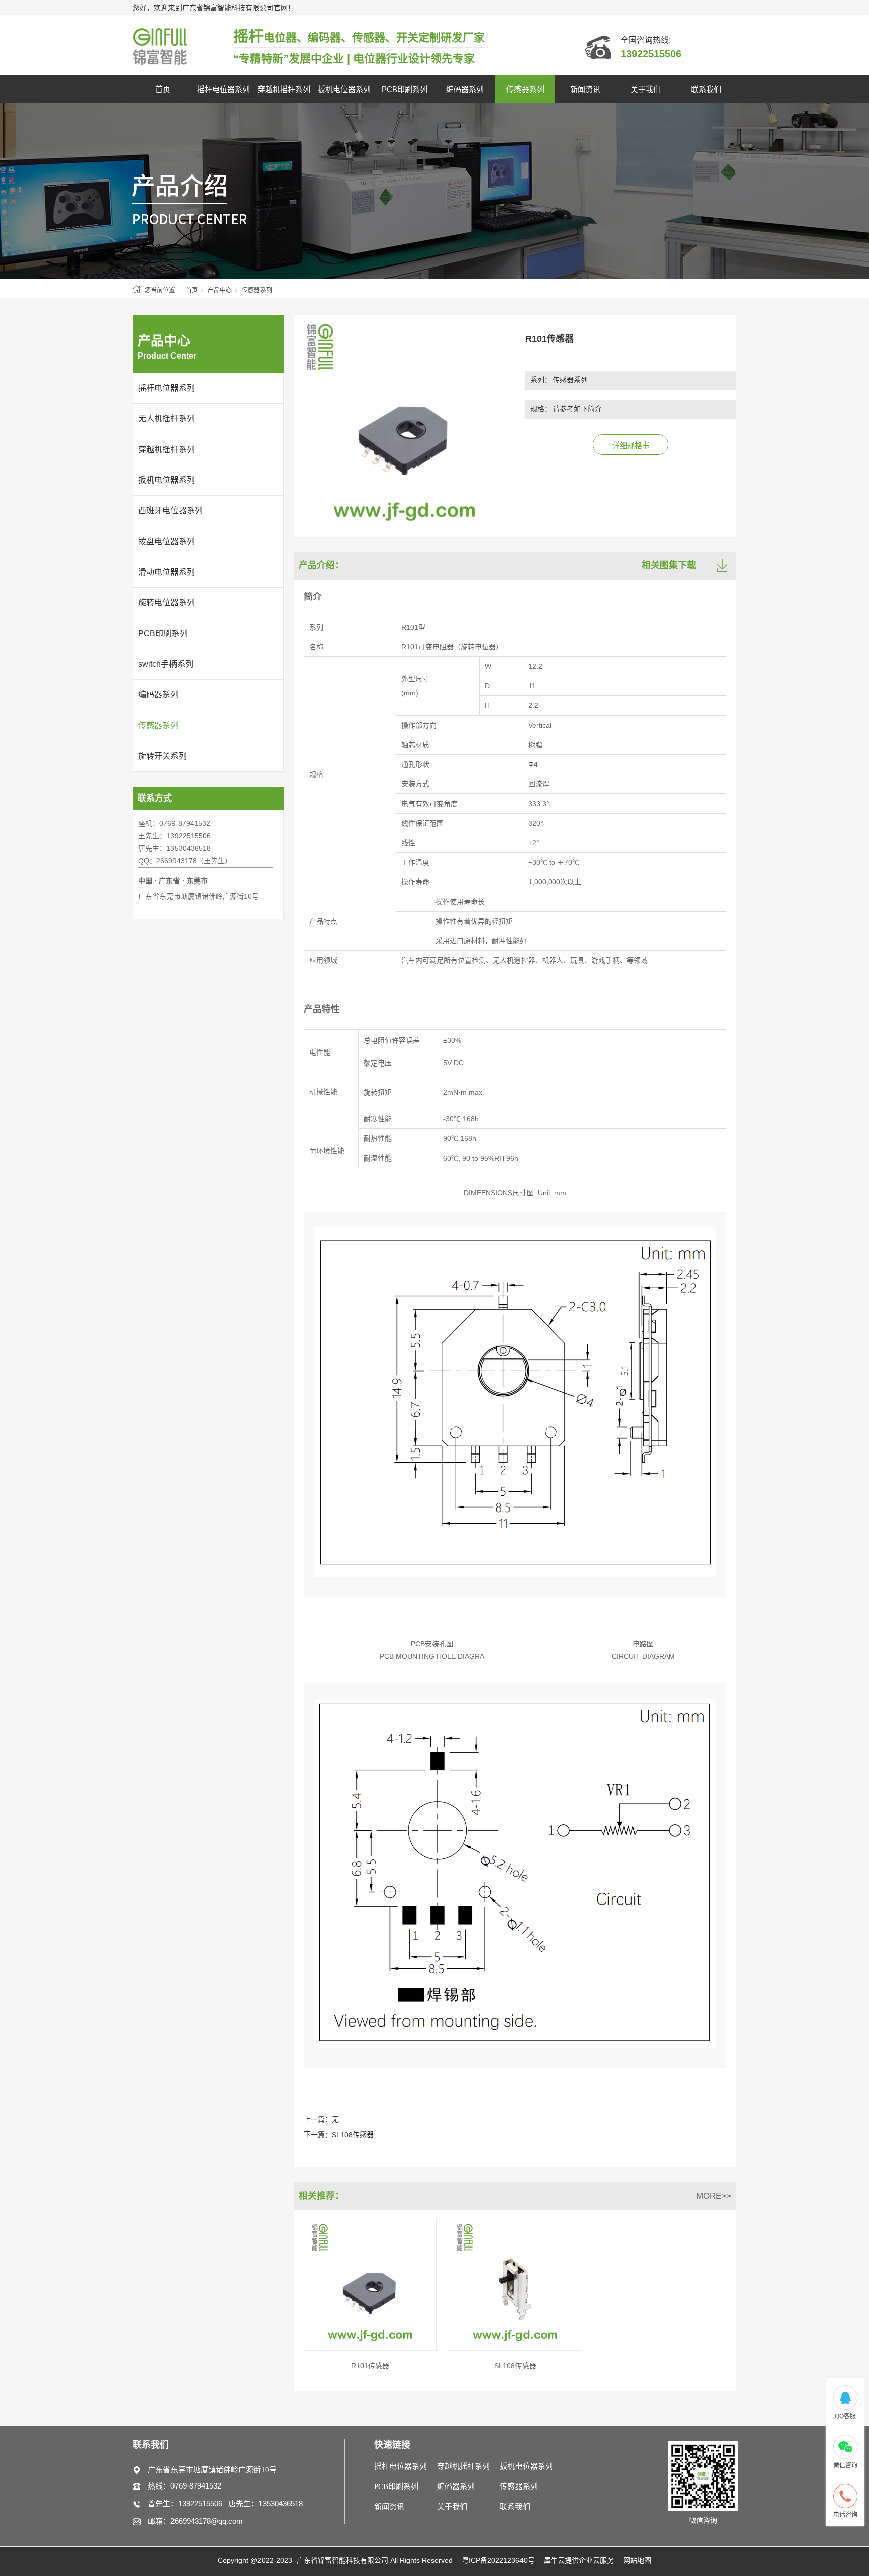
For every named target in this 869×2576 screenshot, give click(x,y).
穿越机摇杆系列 (284, 89)
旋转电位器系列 (166, 603)
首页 (163, 89)
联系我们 (706, 89)
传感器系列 (525, 89)
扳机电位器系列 (344, 89)
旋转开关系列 (162, 756)
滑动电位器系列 (166, 572)
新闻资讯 (585, 89)
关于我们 (646, 89)
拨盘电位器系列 (166, 541)
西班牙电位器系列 (170, 511)
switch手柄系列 (166, 664)
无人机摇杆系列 (166, 419)
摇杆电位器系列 (224, 89)
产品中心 (220, 290)
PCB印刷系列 (405, 89)
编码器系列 (465, 89)
